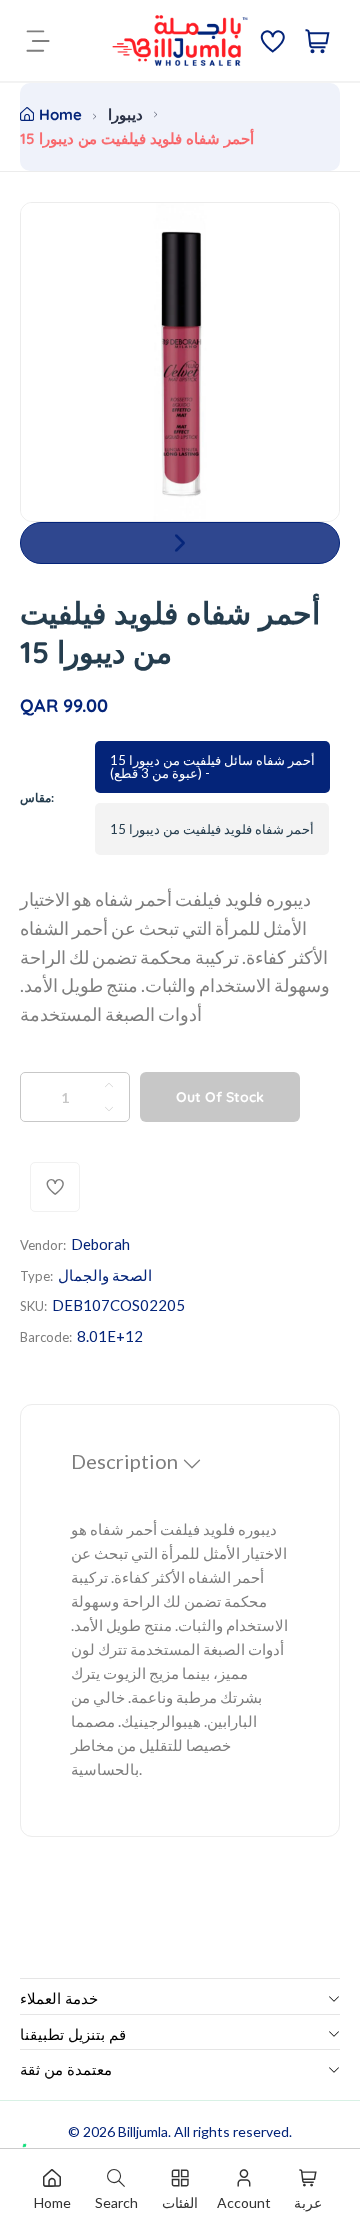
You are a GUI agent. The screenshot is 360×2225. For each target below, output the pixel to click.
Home (60, 114)
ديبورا (125, 114)
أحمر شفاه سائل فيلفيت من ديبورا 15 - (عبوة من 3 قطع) (212, 766)
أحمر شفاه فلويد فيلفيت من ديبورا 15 (212, 829)
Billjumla (143, 2131)
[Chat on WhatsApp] (39, 2124)
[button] (180, 543)
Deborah (100, 1244)
